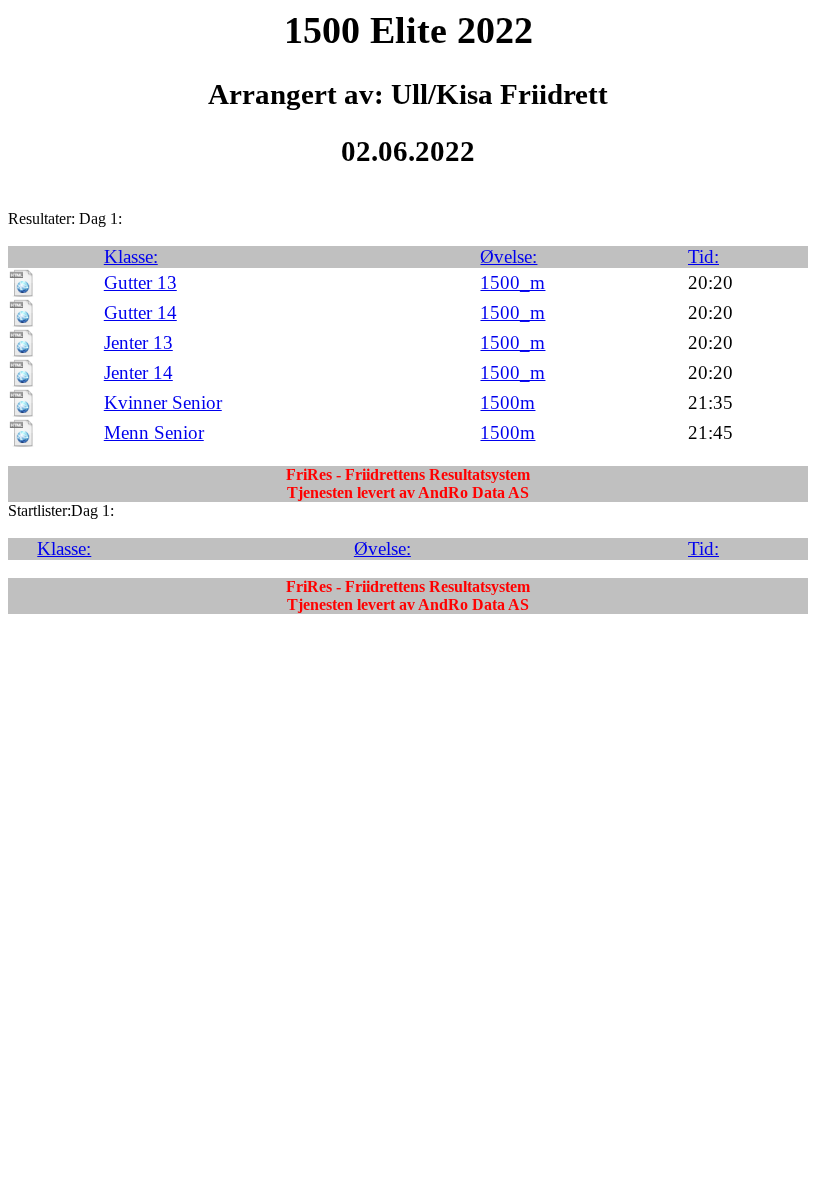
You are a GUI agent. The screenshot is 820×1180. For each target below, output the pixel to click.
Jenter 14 (138, 372)
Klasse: (131, 256)
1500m (507, 402)
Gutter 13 (140, 282)
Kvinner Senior (163, 402)
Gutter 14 (140, 312)
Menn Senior (154, 432)
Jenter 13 (138, 342)
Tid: (703, 256)
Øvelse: (508, 256)
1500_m (512, 282)
